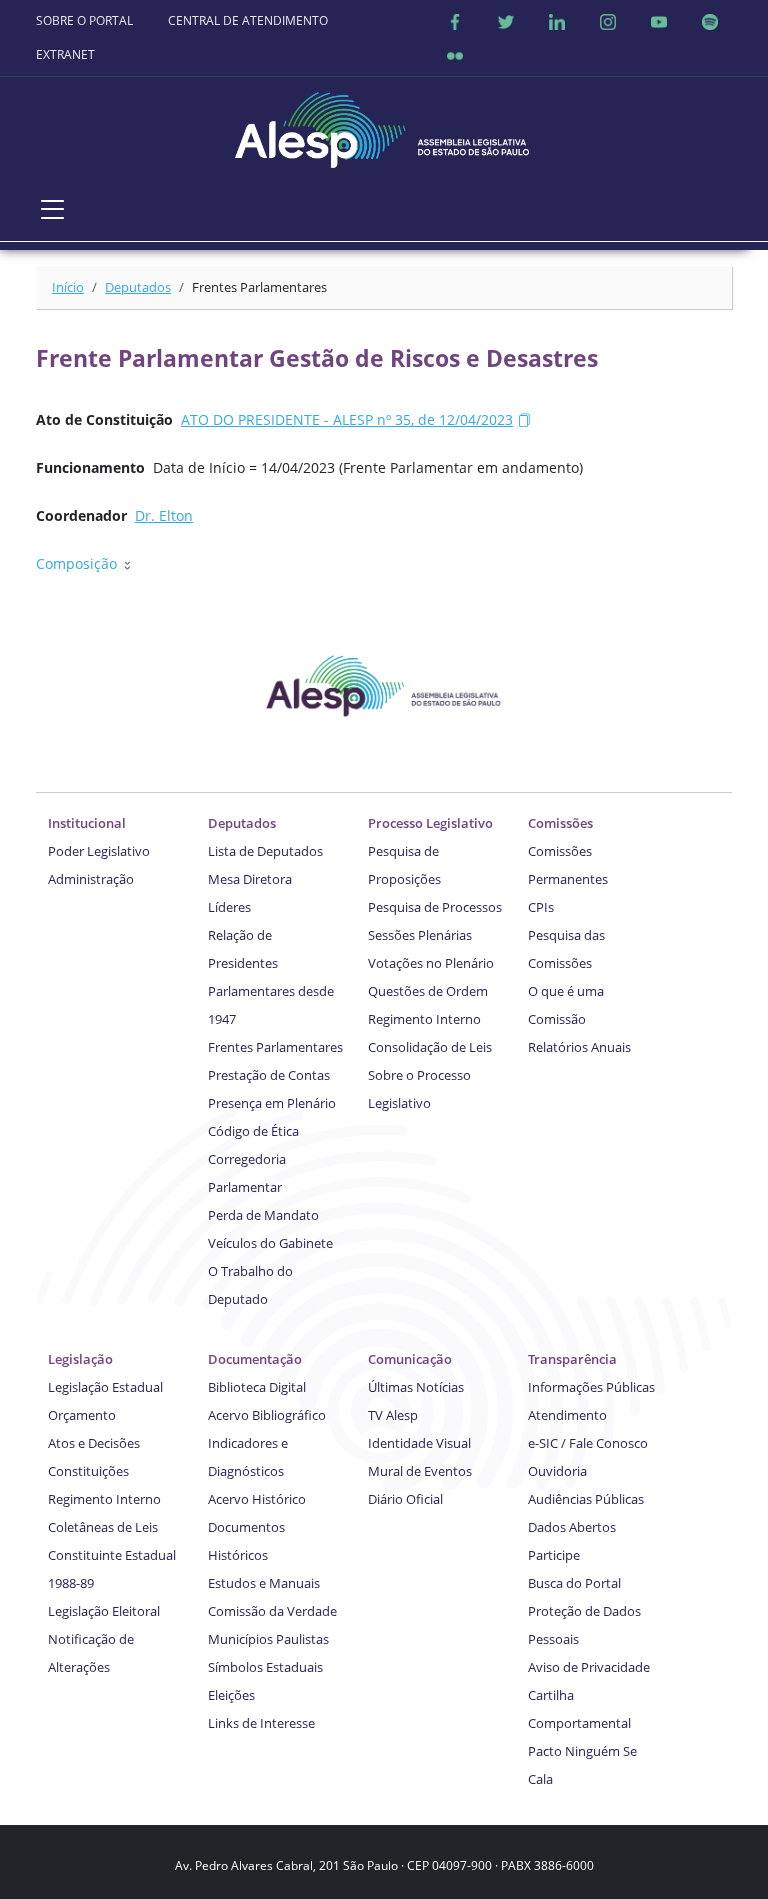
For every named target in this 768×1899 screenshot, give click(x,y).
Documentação (255, 1359)
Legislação (80, 1359)
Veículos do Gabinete (270, 1243)
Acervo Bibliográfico (267, 1415)
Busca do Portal (574, 1583)
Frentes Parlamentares (275, 1047)
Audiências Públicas (586, 1499)
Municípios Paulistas (268, 1639)
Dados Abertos (572, 1527)
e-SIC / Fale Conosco (588, 1443)
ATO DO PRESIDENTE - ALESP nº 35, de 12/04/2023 (347, 419)
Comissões (560, 823)
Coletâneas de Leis (103, 1527)
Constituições (88, 1471)
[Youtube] (659, 21)
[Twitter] (506, 21)
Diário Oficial (405, 1499)
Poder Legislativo (99, 851)
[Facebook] (455, 21)
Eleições (231, 1695)
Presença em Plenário (272, 1103)
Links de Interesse (261, 1723)
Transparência (572, 1359)
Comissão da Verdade (272, 1611)
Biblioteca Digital (257, 1387)
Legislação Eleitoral (104, 1611)
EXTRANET (65, 54)
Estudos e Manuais (264, 1583)
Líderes (229, 907)
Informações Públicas (591, 1387)
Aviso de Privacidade (589, 1667)
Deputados (138, 287)
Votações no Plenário (431, 963)
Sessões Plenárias (420, 935)
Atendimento (567, 1415)
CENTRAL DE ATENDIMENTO (248, 20)
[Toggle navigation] (53, 209)
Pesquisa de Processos (435, 907)
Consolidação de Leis (430, 1047)
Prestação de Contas (269, 1075)
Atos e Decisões (94, 1443)
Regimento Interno (424, 1019)
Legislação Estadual (105, 1387)
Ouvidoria (557, 1471)
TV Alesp (393, 1415)
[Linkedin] (557, 21)
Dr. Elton (164, 515)
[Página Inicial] (384, 124)
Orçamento (82, 1415)
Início (68, 287)
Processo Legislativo (430, 823)
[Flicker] (455, 55)
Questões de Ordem (428, 991)
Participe (554, 1555)
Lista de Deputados (265, 851)
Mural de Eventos (420, 1471)
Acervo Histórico (257, 1499)
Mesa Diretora (250, 879)
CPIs (541, 907)
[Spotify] (710, 21)
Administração (91, 879)
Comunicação (410, 1359)
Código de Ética (253, 1131)
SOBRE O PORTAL (84, 20)
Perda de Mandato (263, 1215)
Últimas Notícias (416, 1387)
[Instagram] (608, 21)
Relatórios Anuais (579, 1047)
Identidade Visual (419, 1443)
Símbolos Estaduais (265, 1667)
